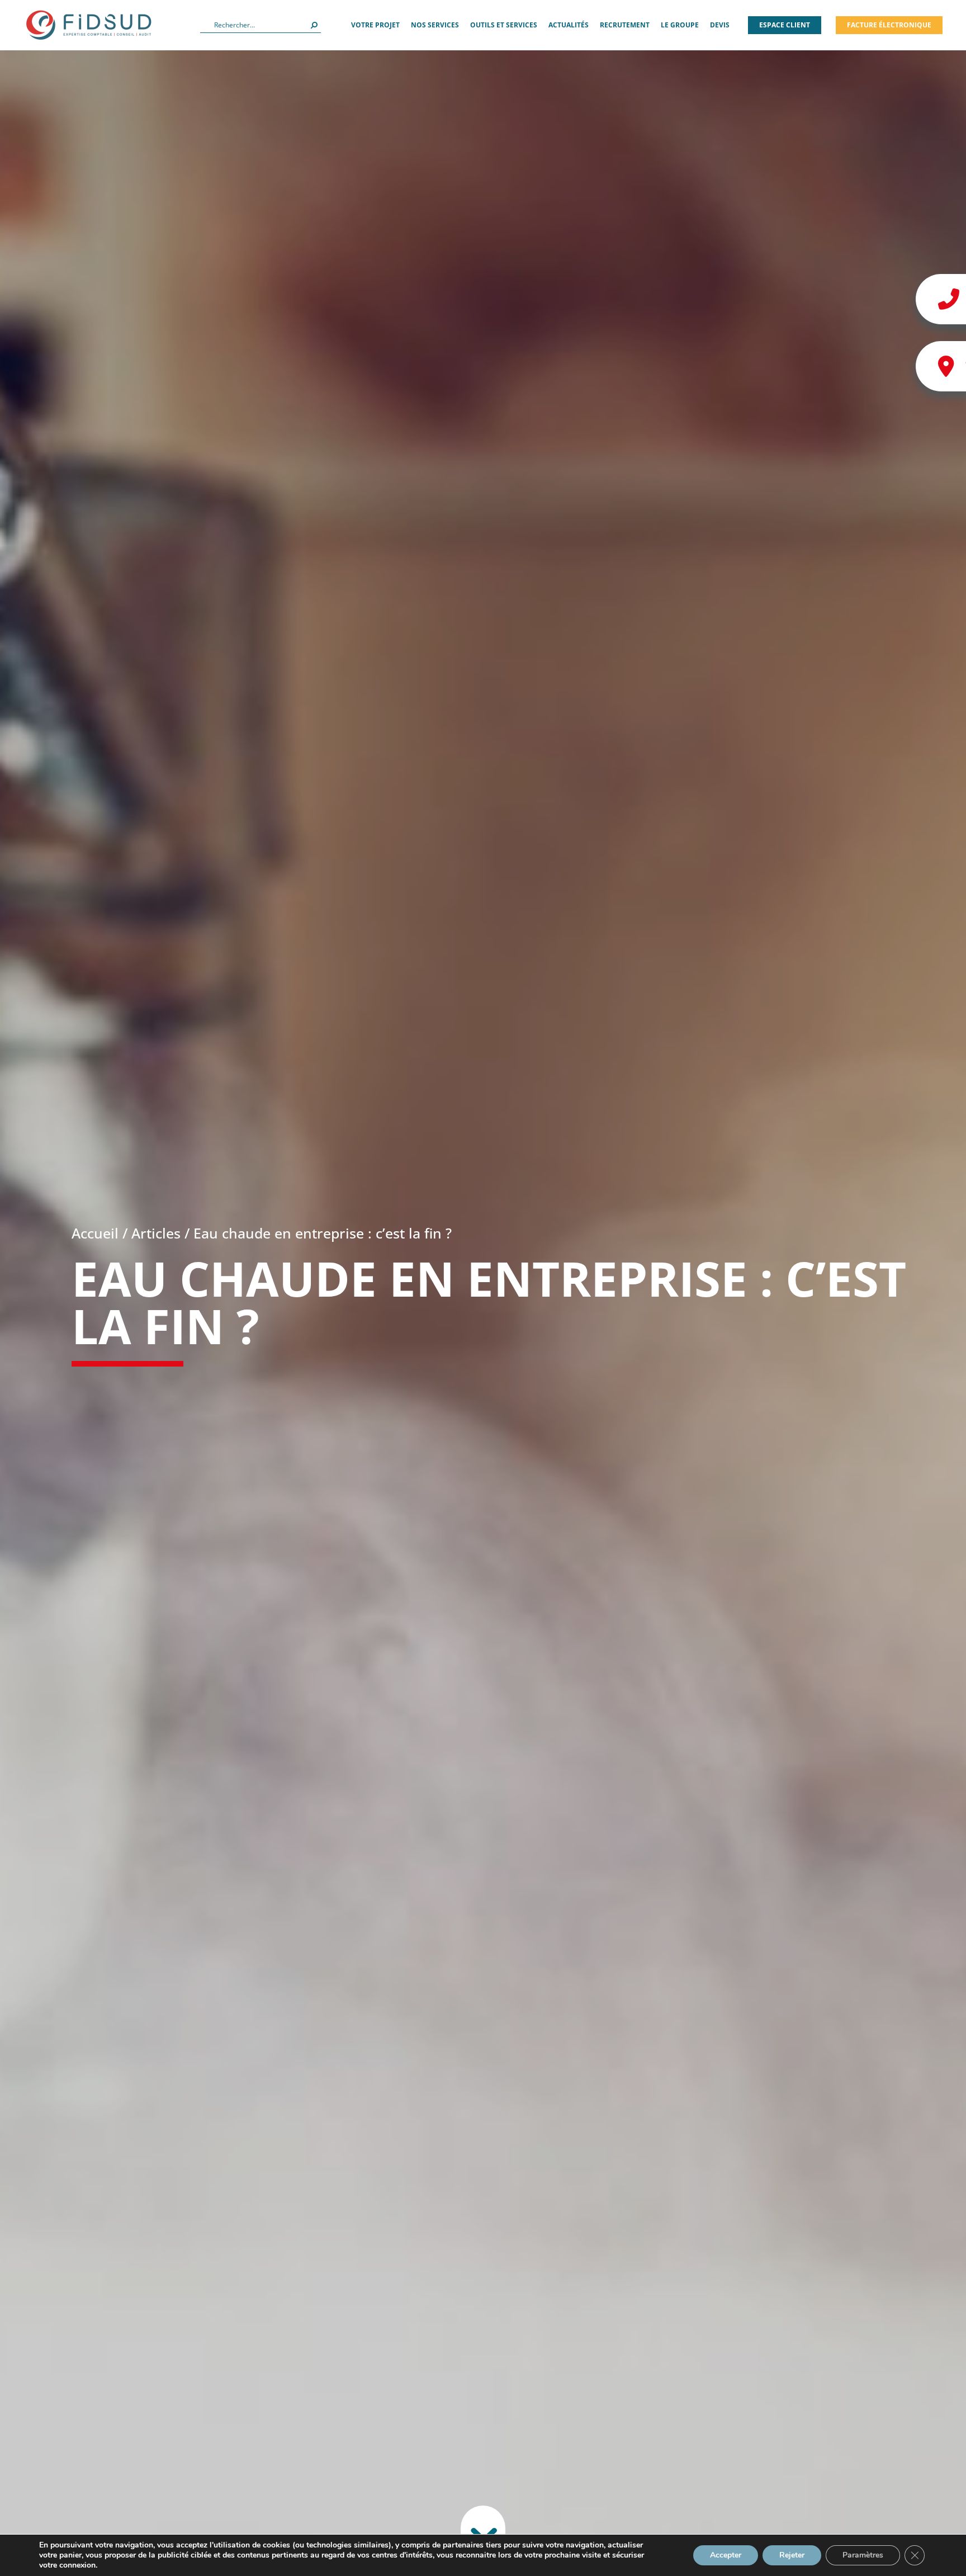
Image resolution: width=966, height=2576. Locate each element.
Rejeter (792, 2555)
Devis (720, 25)
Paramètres (863, 2555)
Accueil (95, 1233)
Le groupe (680, 25)
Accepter (726, 2555)
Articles (156, 1233)
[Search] (314, 25)
